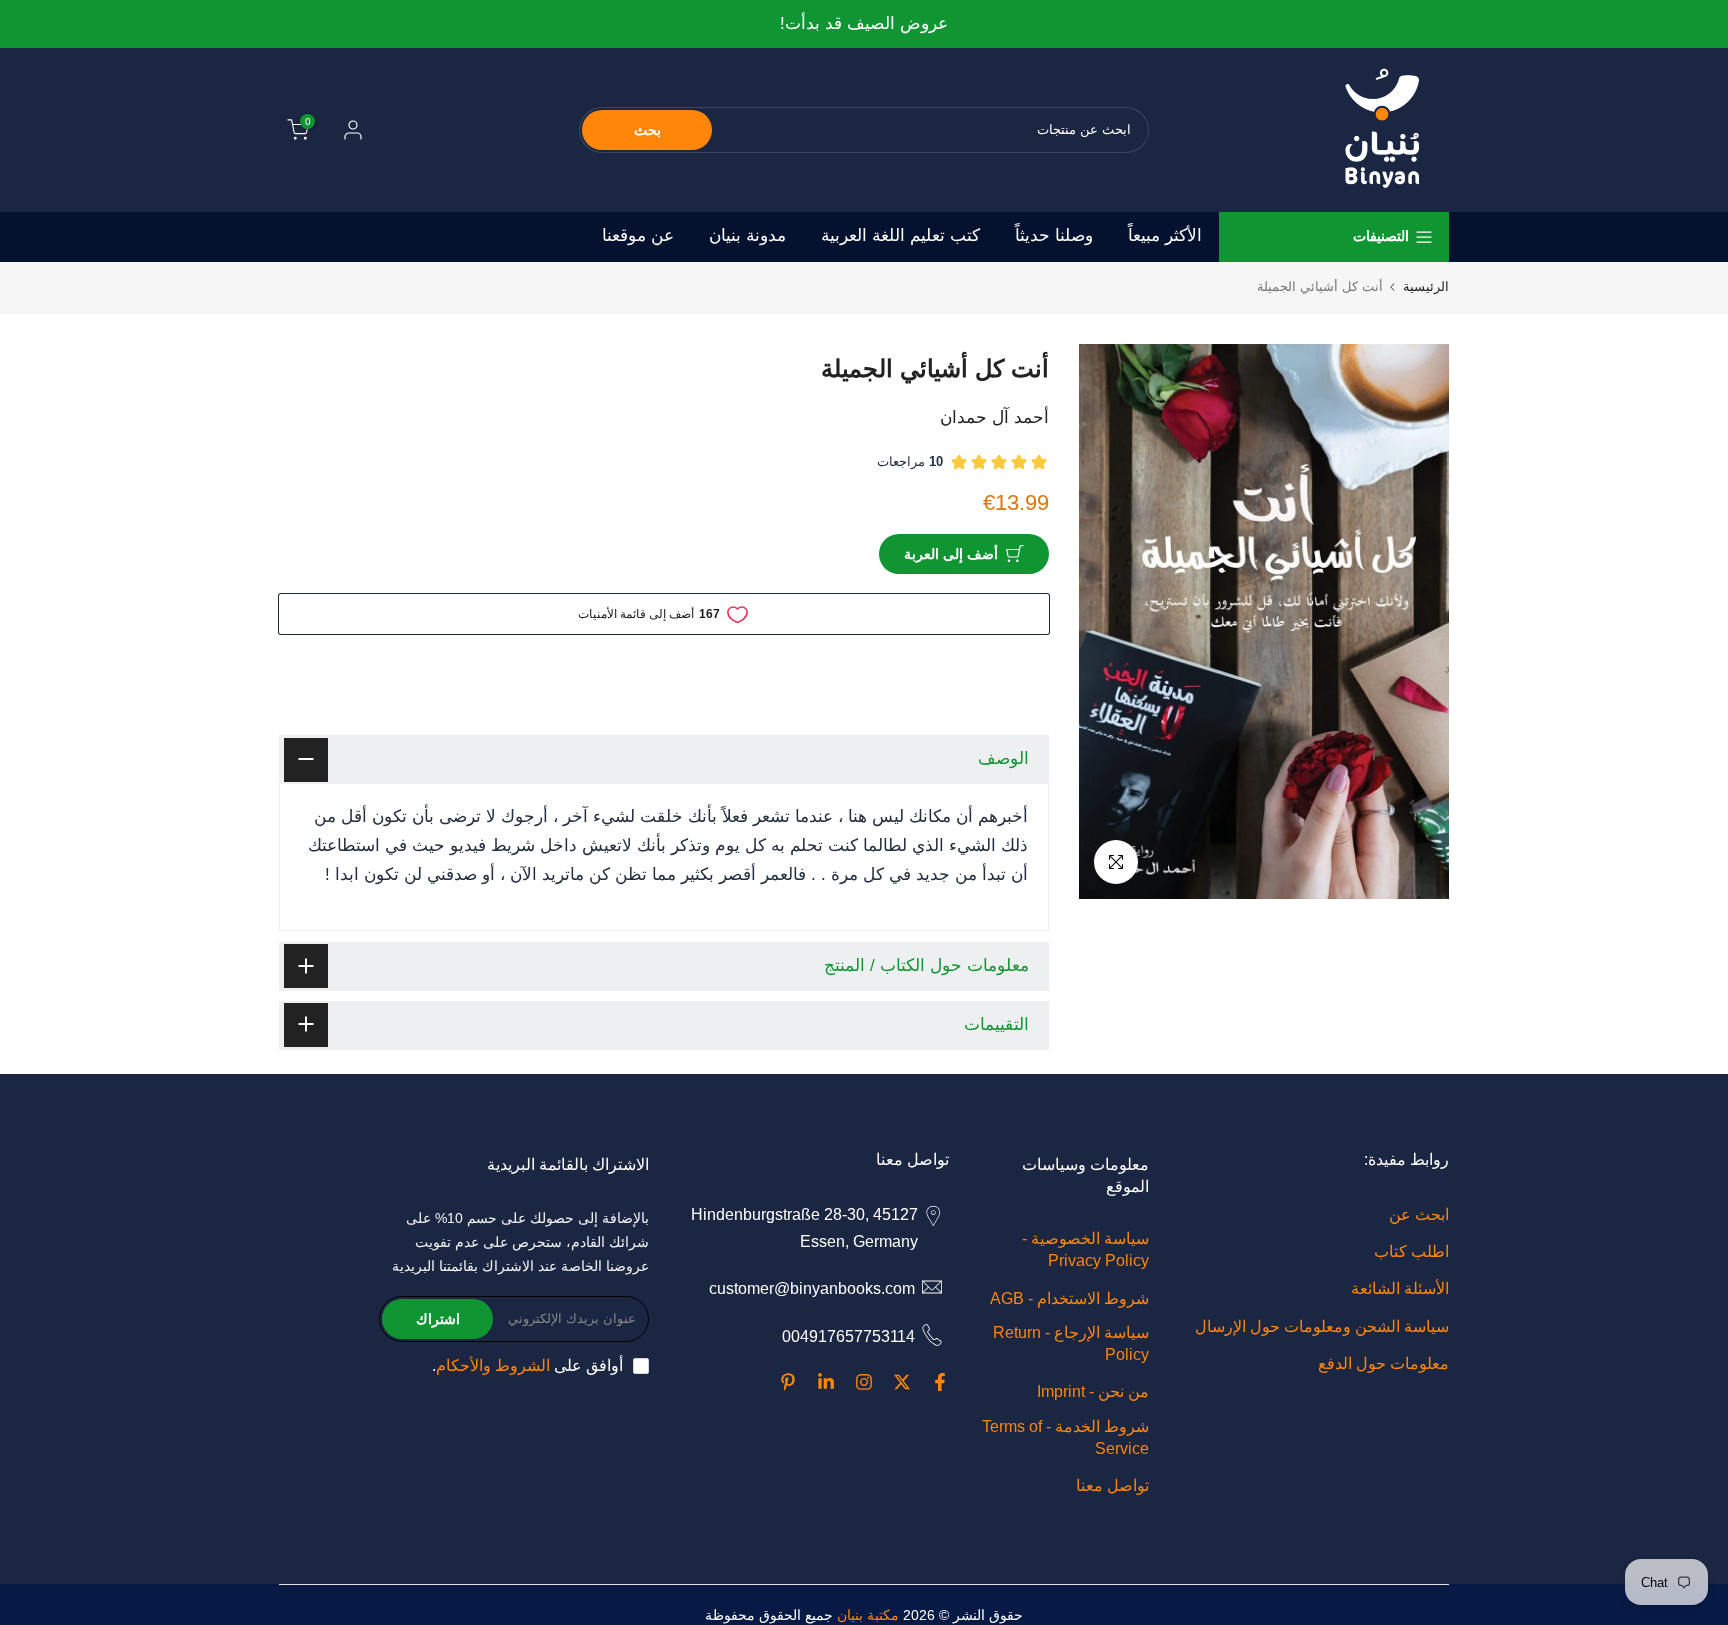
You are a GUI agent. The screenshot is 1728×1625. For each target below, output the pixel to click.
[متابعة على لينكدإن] (826, 1382)
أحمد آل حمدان (994, 417)
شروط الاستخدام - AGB (1069, 1298)
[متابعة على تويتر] (902, 1382)
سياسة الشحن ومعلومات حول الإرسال (1322, 1326)
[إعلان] (864, 24)
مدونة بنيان (747, 235)
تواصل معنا (1112, 1485)
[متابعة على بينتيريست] (788, 1382)
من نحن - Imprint (1093, 1391)
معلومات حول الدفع (1383, 1363)
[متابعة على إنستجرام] (864, 1382)
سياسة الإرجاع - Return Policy (1071, 1343)
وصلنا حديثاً (1054, 235)
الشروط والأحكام (493, 1365)
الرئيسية (1426, 286)
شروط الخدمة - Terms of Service (1065, 1437)
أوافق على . (527, 1365)
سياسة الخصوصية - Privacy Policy (1085, 1249)
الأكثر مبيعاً (1165, 235)
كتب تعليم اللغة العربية (900, 235)
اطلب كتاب (1411, 1251)
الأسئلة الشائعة (1400, 1288)
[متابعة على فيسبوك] (940, 1382)
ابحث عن (1419, 1214)
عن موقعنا (638, 235)
